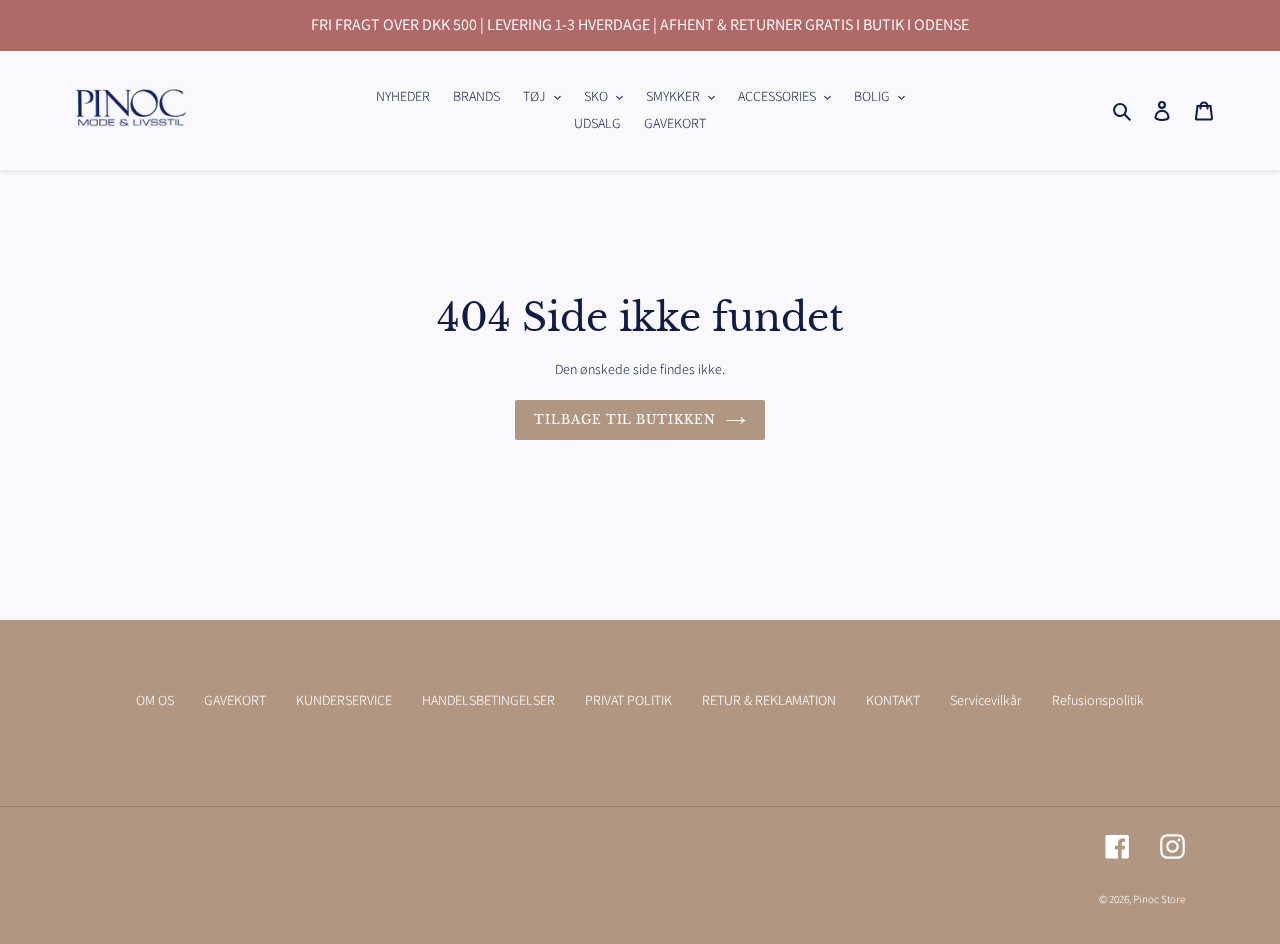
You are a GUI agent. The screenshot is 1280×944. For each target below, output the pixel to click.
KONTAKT (893, 700)
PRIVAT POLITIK (628, 700)
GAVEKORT (235, 700)
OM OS (155, 700)
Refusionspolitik (1098, 700)
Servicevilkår (986, 700)
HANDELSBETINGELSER (488, 700)
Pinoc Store (1159, 899)
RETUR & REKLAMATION (769, 700)
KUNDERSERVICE (344, 700)
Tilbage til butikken (625, 419)
